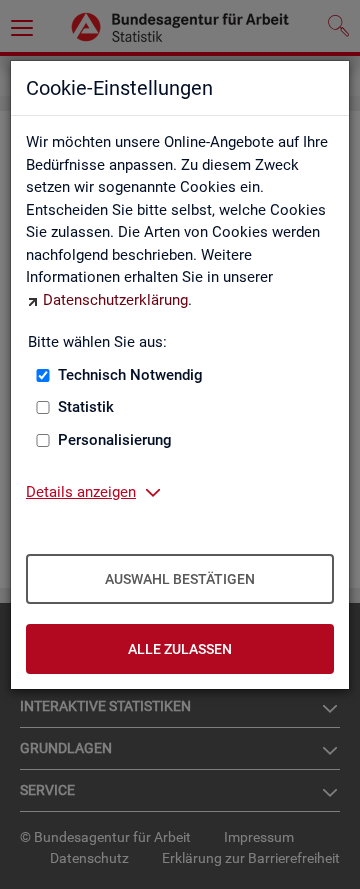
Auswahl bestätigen (180, 579)
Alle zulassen (180, 649)
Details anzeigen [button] (81, 492)
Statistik (86, 407)
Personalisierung (115, 440)
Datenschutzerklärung (115, 300)
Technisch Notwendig (130, 375)
